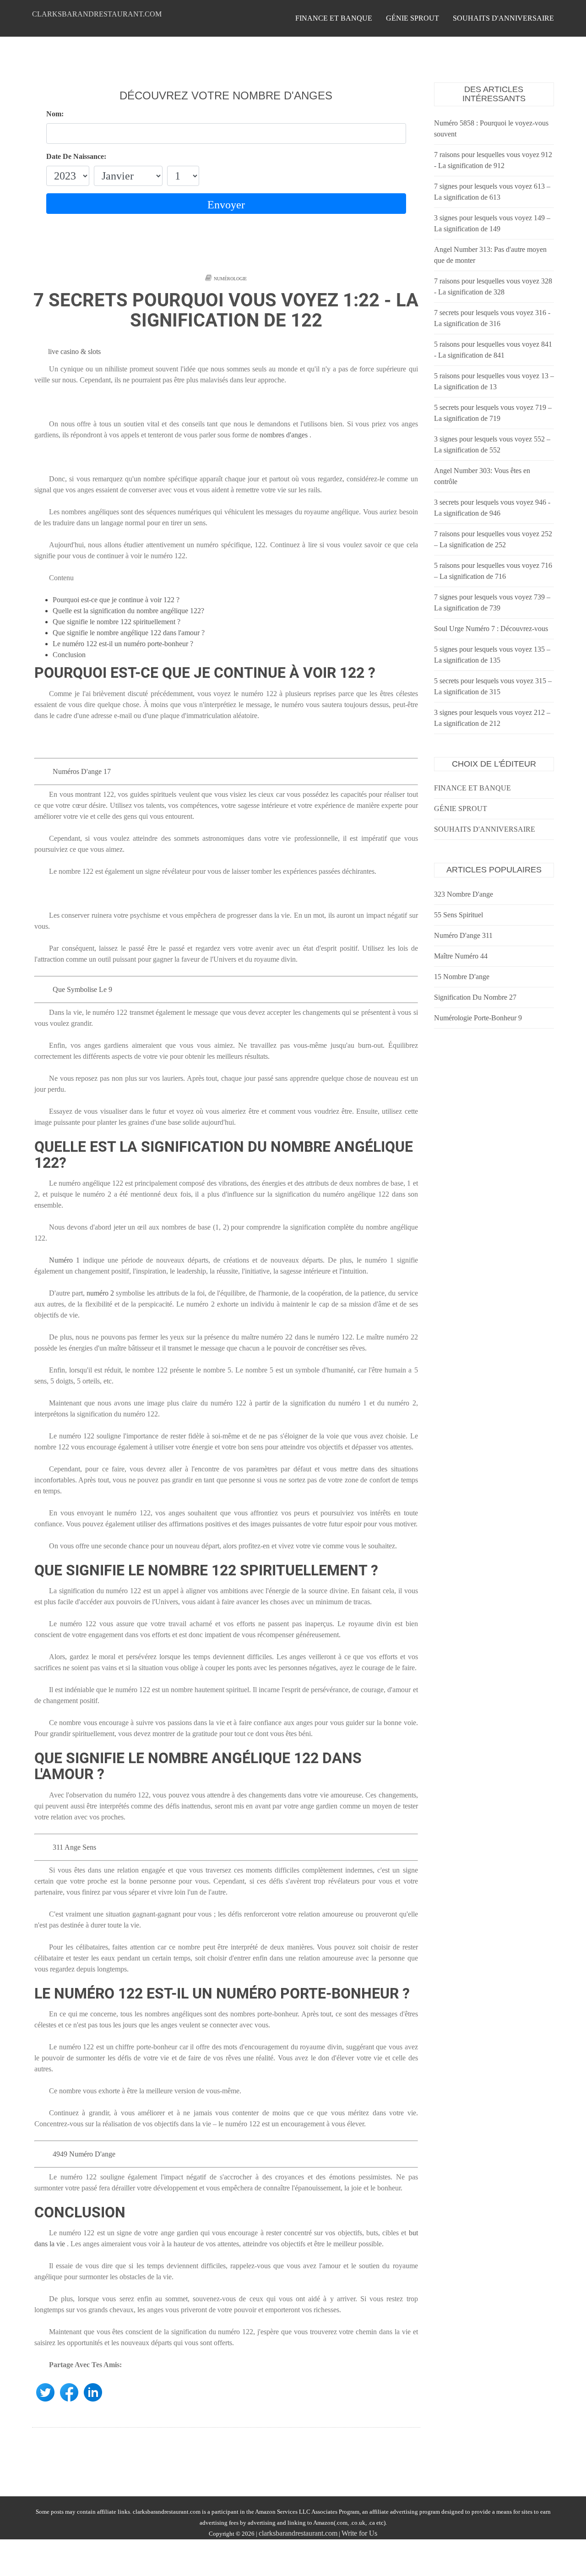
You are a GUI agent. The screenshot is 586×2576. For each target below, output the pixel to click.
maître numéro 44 (461, 956)
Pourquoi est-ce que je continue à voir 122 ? (116, 600)
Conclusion (69, 655)
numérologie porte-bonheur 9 (478, 1018)
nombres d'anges (284, 435)
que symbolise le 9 (82, 989)
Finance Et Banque (334, 18)
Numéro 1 (64, 1260)
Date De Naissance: (76, 156)
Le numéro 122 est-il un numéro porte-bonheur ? (123, 644)
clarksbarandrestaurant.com (97, 14)
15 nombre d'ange (462, 977)
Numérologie (230, 279)
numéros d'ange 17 (82, 771)
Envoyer (226, 205)
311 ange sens (74, 1847)
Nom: (55, 114)
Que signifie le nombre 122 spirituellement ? (117, 622)
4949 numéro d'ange (84, 2154)
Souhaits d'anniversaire (503, 18)
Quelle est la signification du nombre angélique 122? (128, 611)
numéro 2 (100, 1293)
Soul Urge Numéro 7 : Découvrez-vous (491, 629)
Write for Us (359, 2533)
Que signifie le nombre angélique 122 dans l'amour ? (129, 633)
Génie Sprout (412, 18)
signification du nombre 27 (475, 997)
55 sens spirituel (458, 915)
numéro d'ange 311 (463, 935)
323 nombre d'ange (464, 894)
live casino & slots (74, 351)
